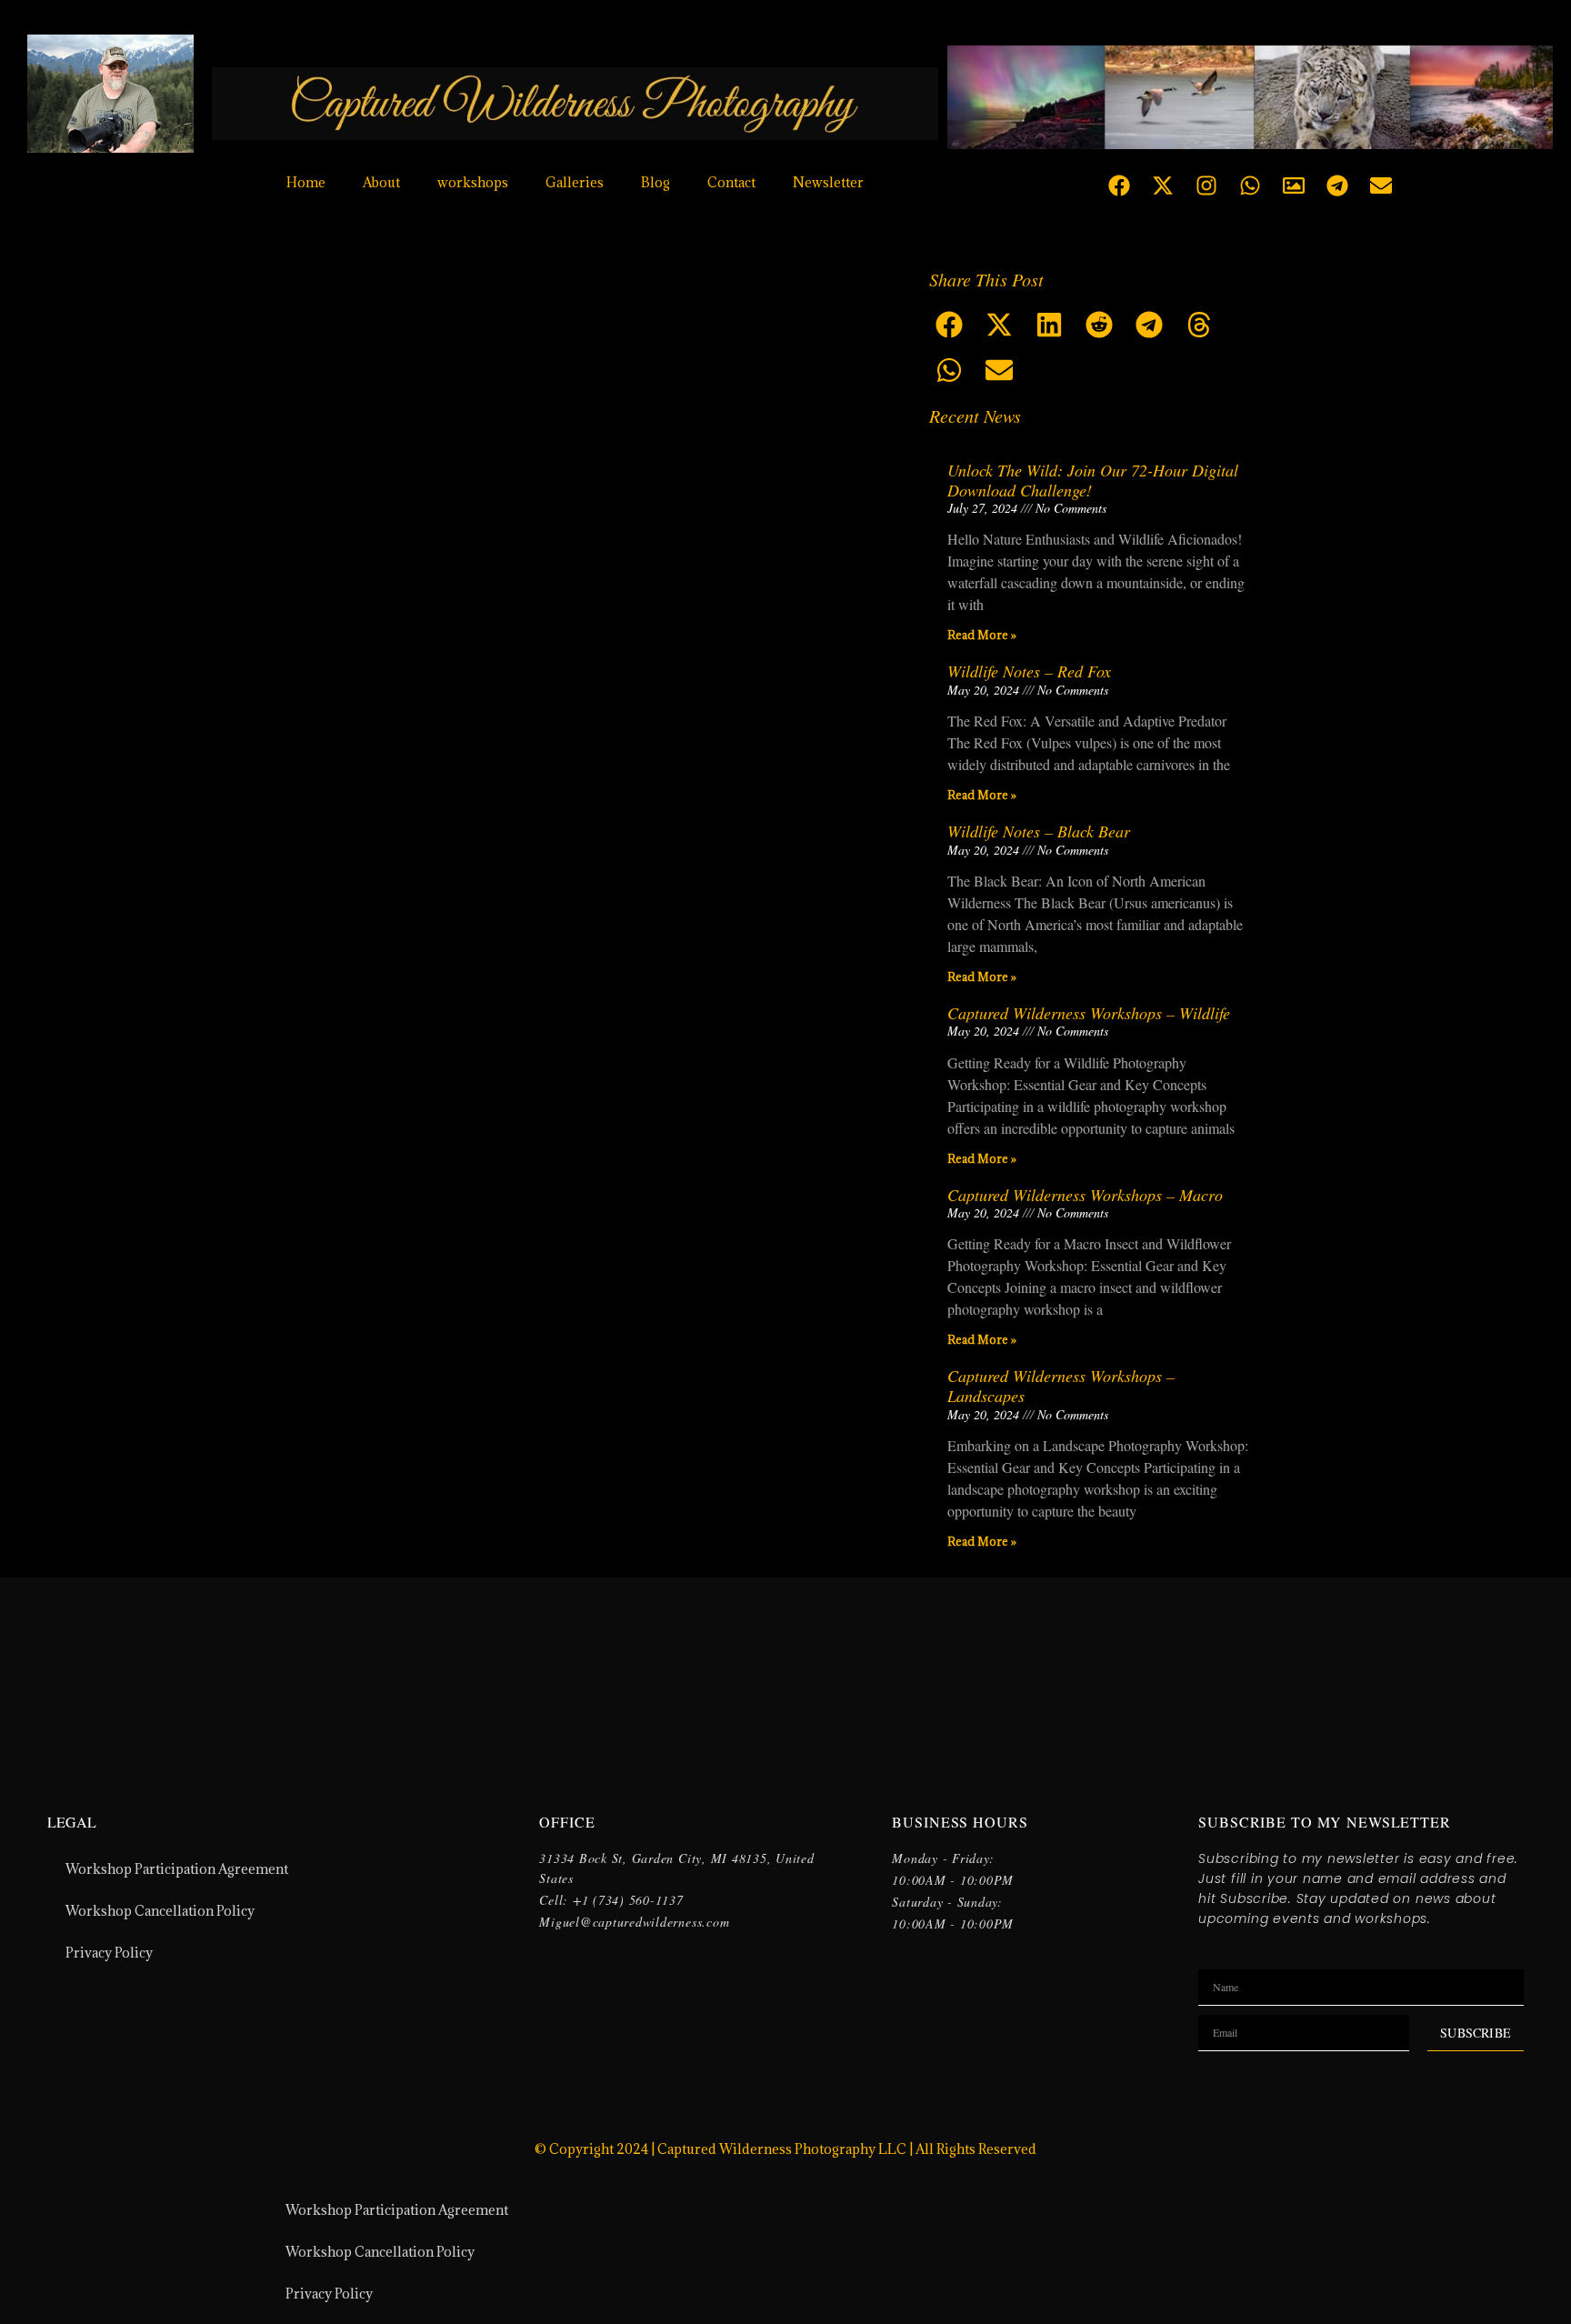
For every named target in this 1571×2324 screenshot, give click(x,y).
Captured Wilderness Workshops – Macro (1085, 1195)
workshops (473, 182)
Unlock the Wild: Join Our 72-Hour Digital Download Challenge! (1093, 480)
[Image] (1294, 185)
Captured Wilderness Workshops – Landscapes (1061, 1386)
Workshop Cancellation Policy (160, 1911)
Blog (655, 182)
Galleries (575, 182)
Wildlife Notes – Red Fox (1029, 671)
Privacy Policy (109, 1953)
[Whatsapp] (1250, 185)
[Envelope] (1381, 185)
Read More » (982, 635)
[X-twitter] (1163, 185)
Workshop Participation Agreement (177, 1869)
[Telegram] (1337, 185)
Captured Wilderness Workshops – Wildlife (1089, 1013)
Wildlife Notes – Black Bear (1039, 831)
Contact (731, 182)
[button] (950, 325)
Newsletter (828, 182)
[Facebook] (1119, 185)
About (381, 182)
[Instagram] (1206, 185)
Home (306, 182)
